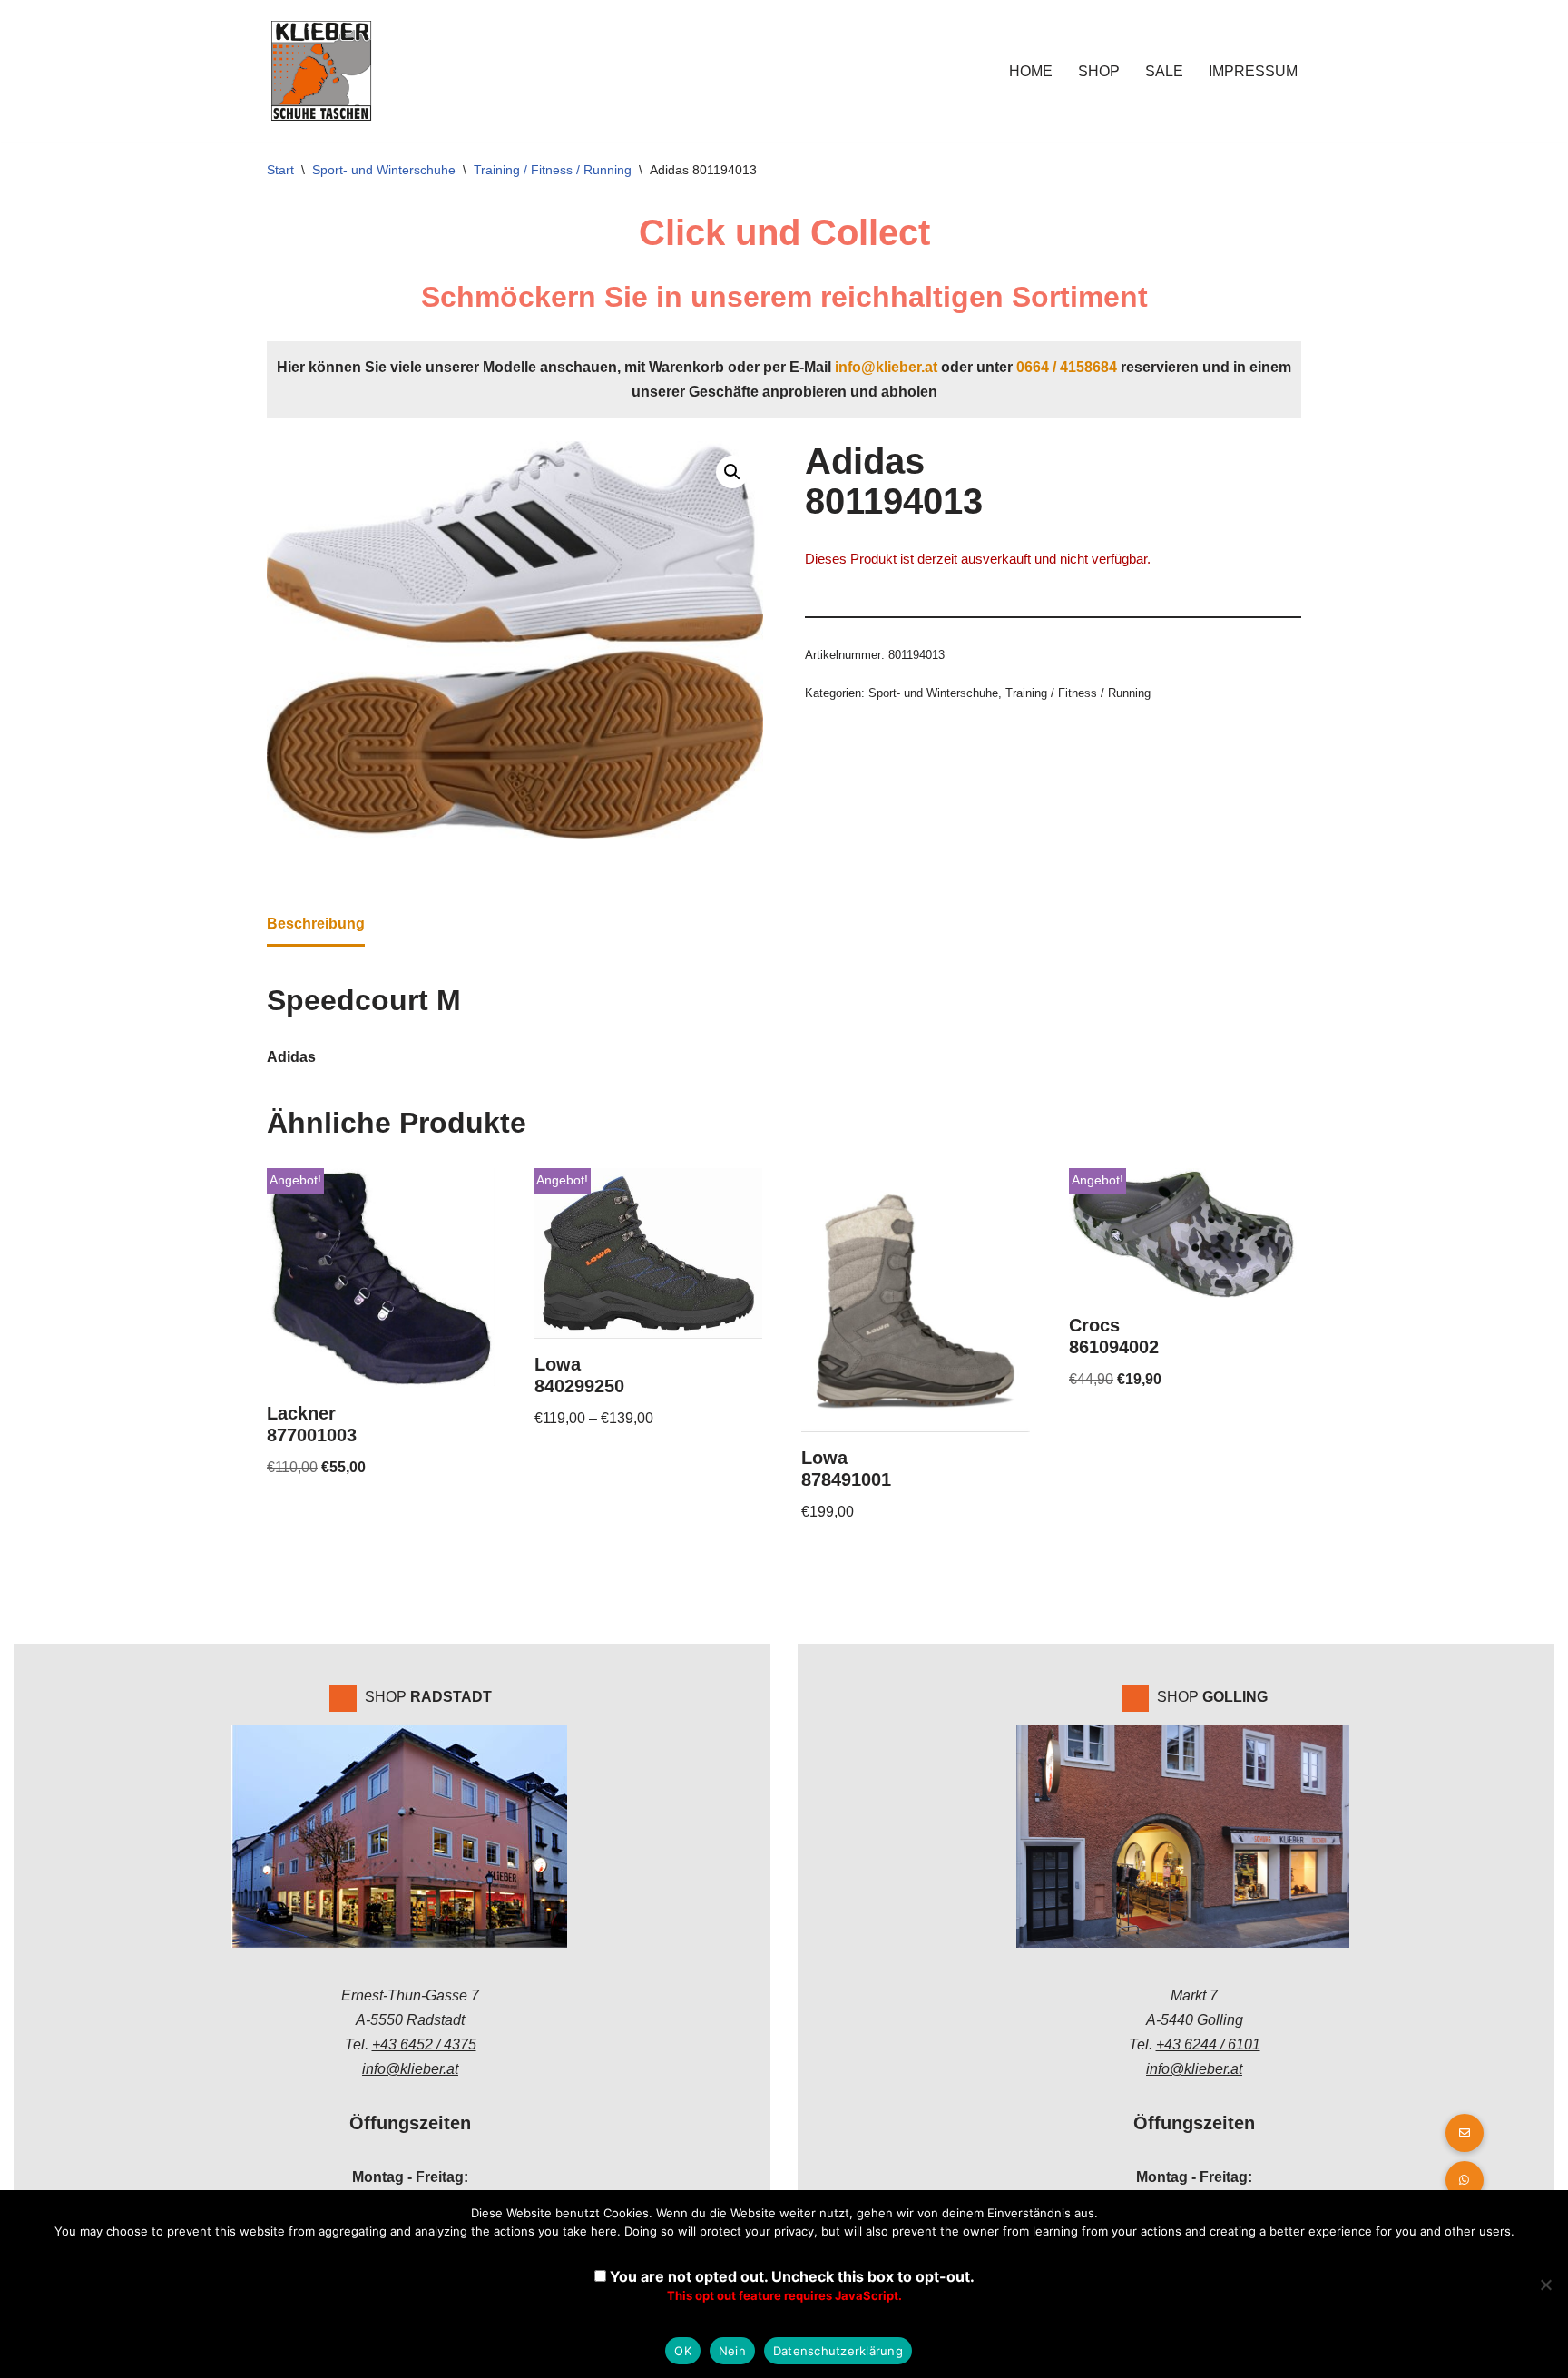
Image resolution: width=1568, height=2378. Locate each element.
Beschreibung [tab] (316, 924)
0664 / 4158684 (1067, 367)
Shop (1099, 71)
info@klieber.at (886, 367)
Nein (732, 2351)
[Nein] (1545, 2285)
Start (280, 170)
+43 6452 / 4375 (424, 2044)
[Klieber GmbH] (321, 71)
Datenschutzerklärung (838, 2351)
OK (683, 2351)
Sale (1164, 71)
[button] (732, 472)
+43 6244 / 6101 (1208, 2044)
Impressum (1253, 71)
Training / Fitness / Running (553, 170)
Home (1031, 71)
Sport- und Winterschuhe (384, 170)
